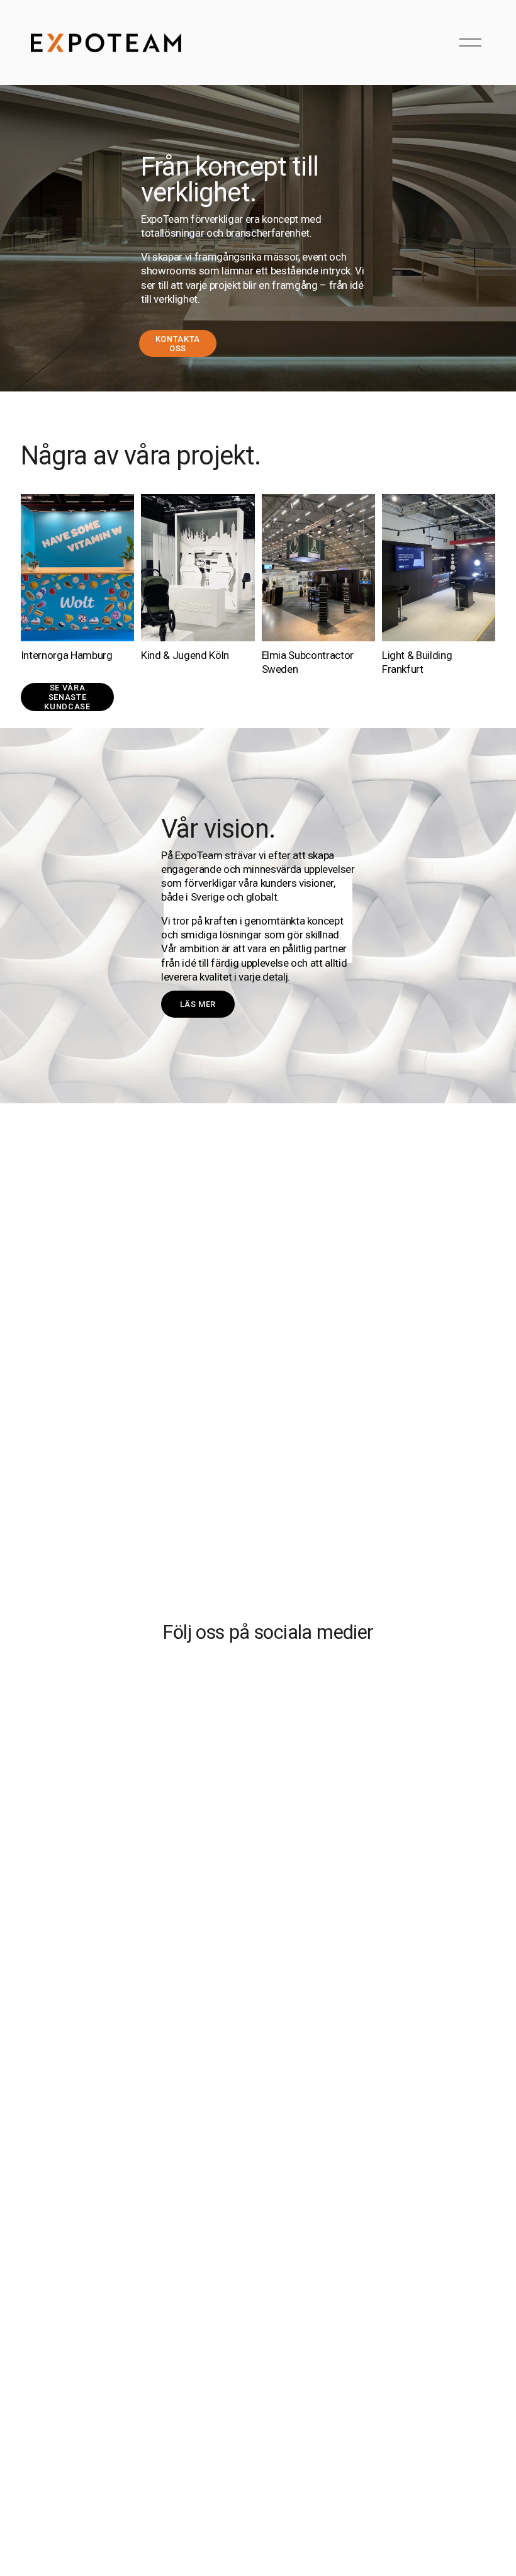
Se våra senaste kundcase (67, 697)
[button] (80, 1793)
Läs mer (198, 1004)
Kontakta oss (178, 344)
